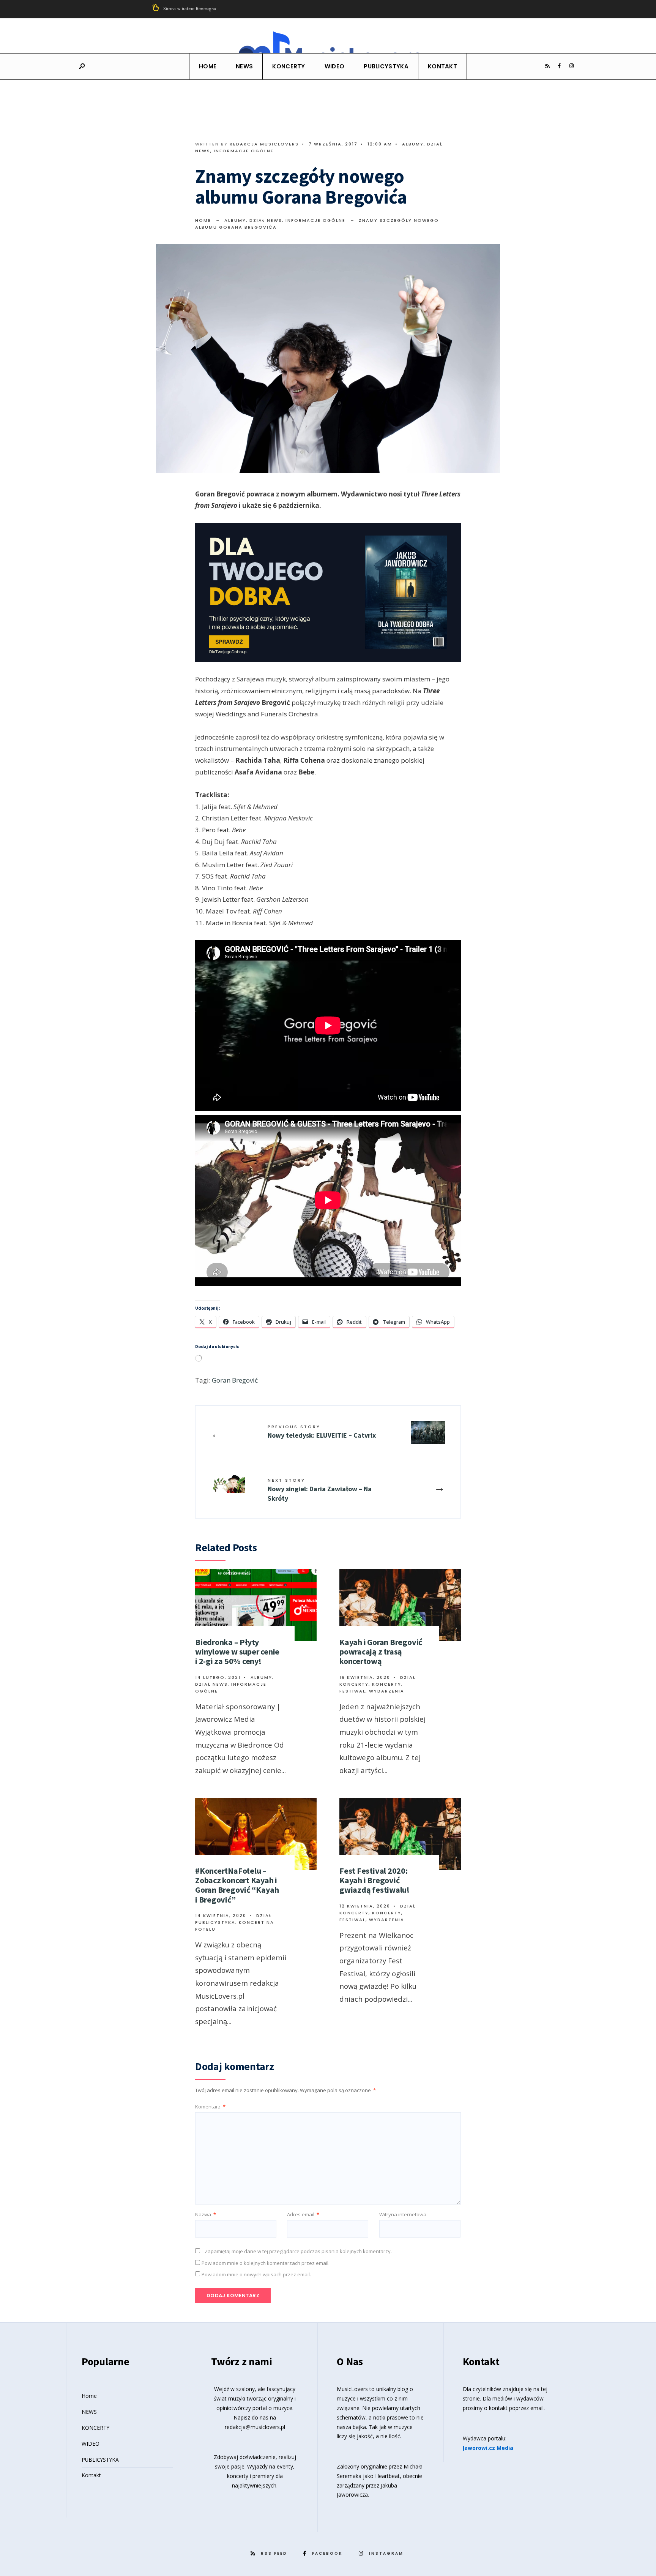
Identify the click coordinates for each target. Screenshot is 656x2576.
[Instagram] (571, 66)
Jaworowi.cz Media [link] (488, 2448)
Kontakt (442, 66)
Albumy (413, 144)
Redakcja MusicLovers (264, 144)
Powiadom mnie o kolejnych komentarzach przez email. (266, 2263)
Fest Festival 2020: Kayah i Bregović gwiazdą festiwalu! (375, 1880)
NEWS (244, 66)
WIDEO (335, 66)
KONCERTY (289, 66)
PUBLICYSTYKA (386, 66)
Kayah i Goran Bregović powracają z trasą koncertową (381, 1652)
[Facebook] (559, 66)
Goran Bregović (235, 1380)
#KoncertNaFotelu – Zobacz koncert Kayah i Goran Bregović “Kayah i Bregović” (237, 1885)
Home (208, 66)
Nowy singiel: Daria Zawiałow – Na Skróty (320, 1490)
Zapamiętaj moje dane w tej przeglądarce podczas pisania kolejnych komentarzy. (298, 2251)
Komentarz (210, 2107)
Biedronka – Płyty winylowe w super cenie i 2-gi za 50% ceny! (237, 1652)
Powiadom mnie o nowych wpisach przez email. (256, 2274)
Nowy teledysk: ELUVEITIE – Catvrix (322, 1432)
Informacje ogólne (244, 151)
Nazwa (206, 2214)
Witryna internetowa (403, 2214)
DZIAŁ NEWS (266, 220)
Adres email (303, 2214)
